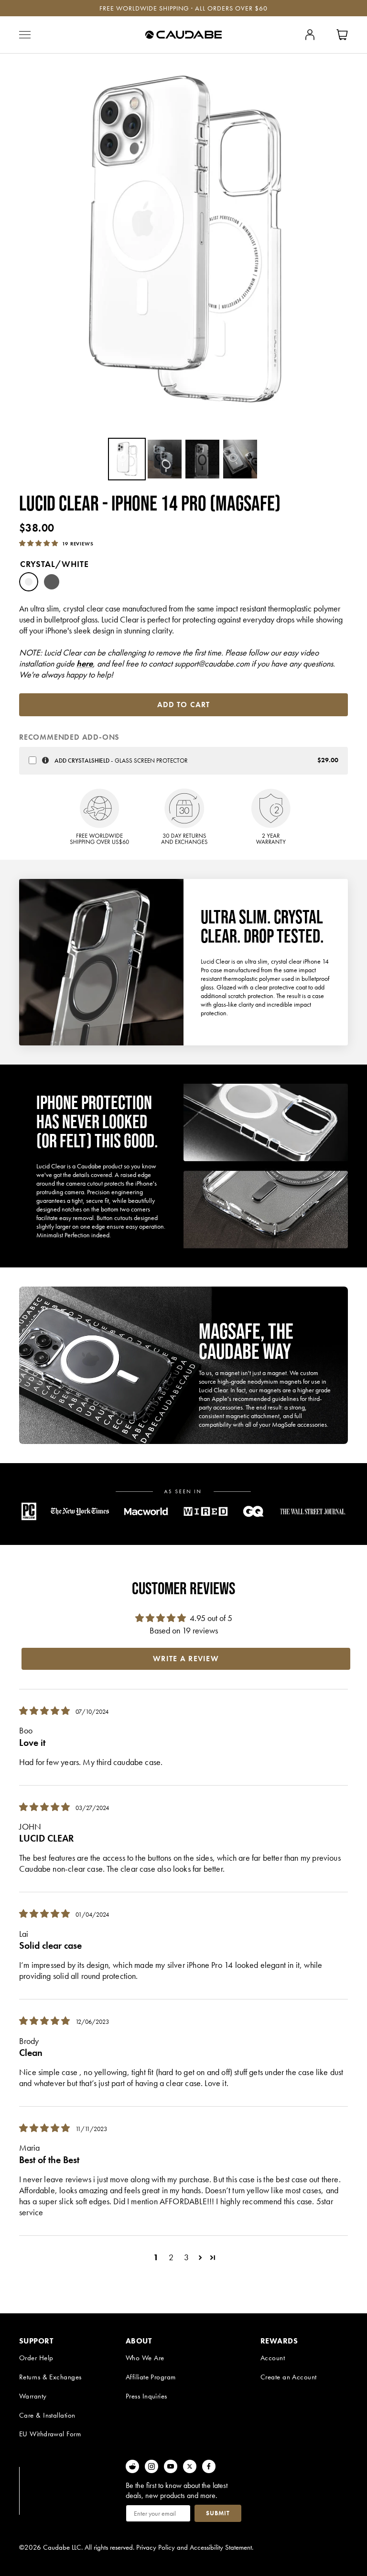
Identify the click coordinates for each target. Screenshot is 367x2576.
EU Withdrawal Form (50, 2434)
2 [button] (171, 2257)
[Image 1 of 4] (127, 459)
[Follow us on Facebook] (209, 2466)
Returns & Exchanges (50, 2377)
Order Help (36, 2358)
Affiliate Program (151, 2377)
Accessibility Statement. (221, 2547)
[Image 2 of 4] (165, 459)
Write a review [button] (186, 1659)
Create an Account (289, 2377)
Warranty (33, 2396)
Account (273, 2358)
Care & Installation (47, 2415)
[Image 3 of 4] (202, 459)
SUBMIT (218, 2513)
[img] (45, 1711)
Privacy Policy (156, 2547)
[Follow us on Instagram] (151, 2466)
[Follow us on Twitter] (190, 2466)
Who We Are (145, 2358)
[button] (39, 543)
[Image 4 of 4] (240, 459)
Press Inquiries (146, 2396)
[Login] (310, 35)
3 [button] (186, 2257)
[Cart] (342, 35)
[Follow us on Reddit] (132, 2466)
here (85, 663)
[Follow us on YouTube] (171, 2466)
